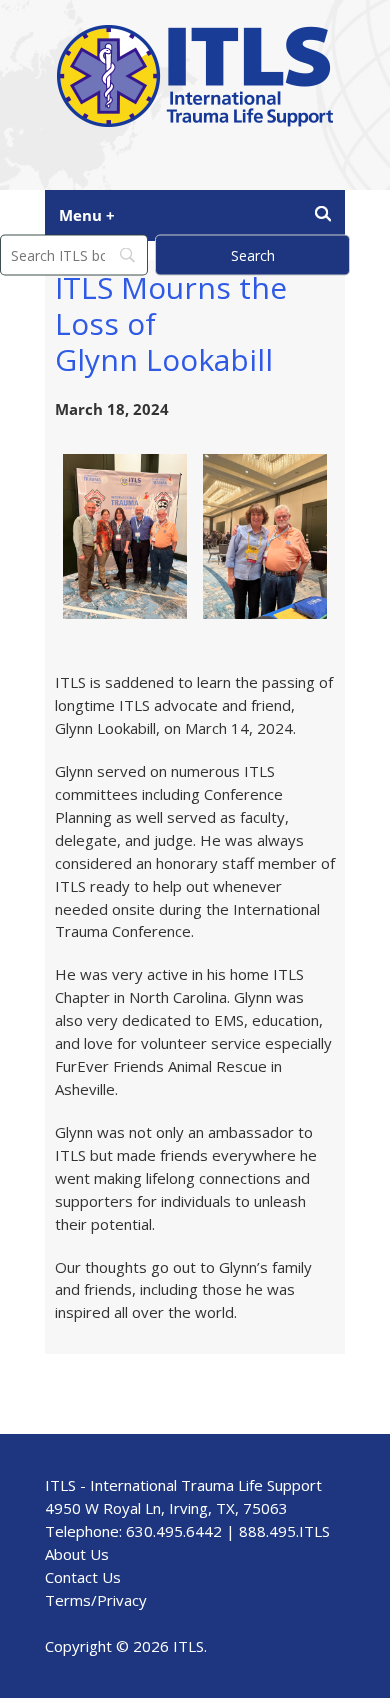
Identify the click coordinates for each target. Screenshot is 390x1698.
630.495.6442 (174, 1531)
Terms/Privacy (96, 1600)
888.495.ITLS (284, 1531)
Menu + (87, 215)
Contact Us (83, 1577)
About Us (77, 1554)
